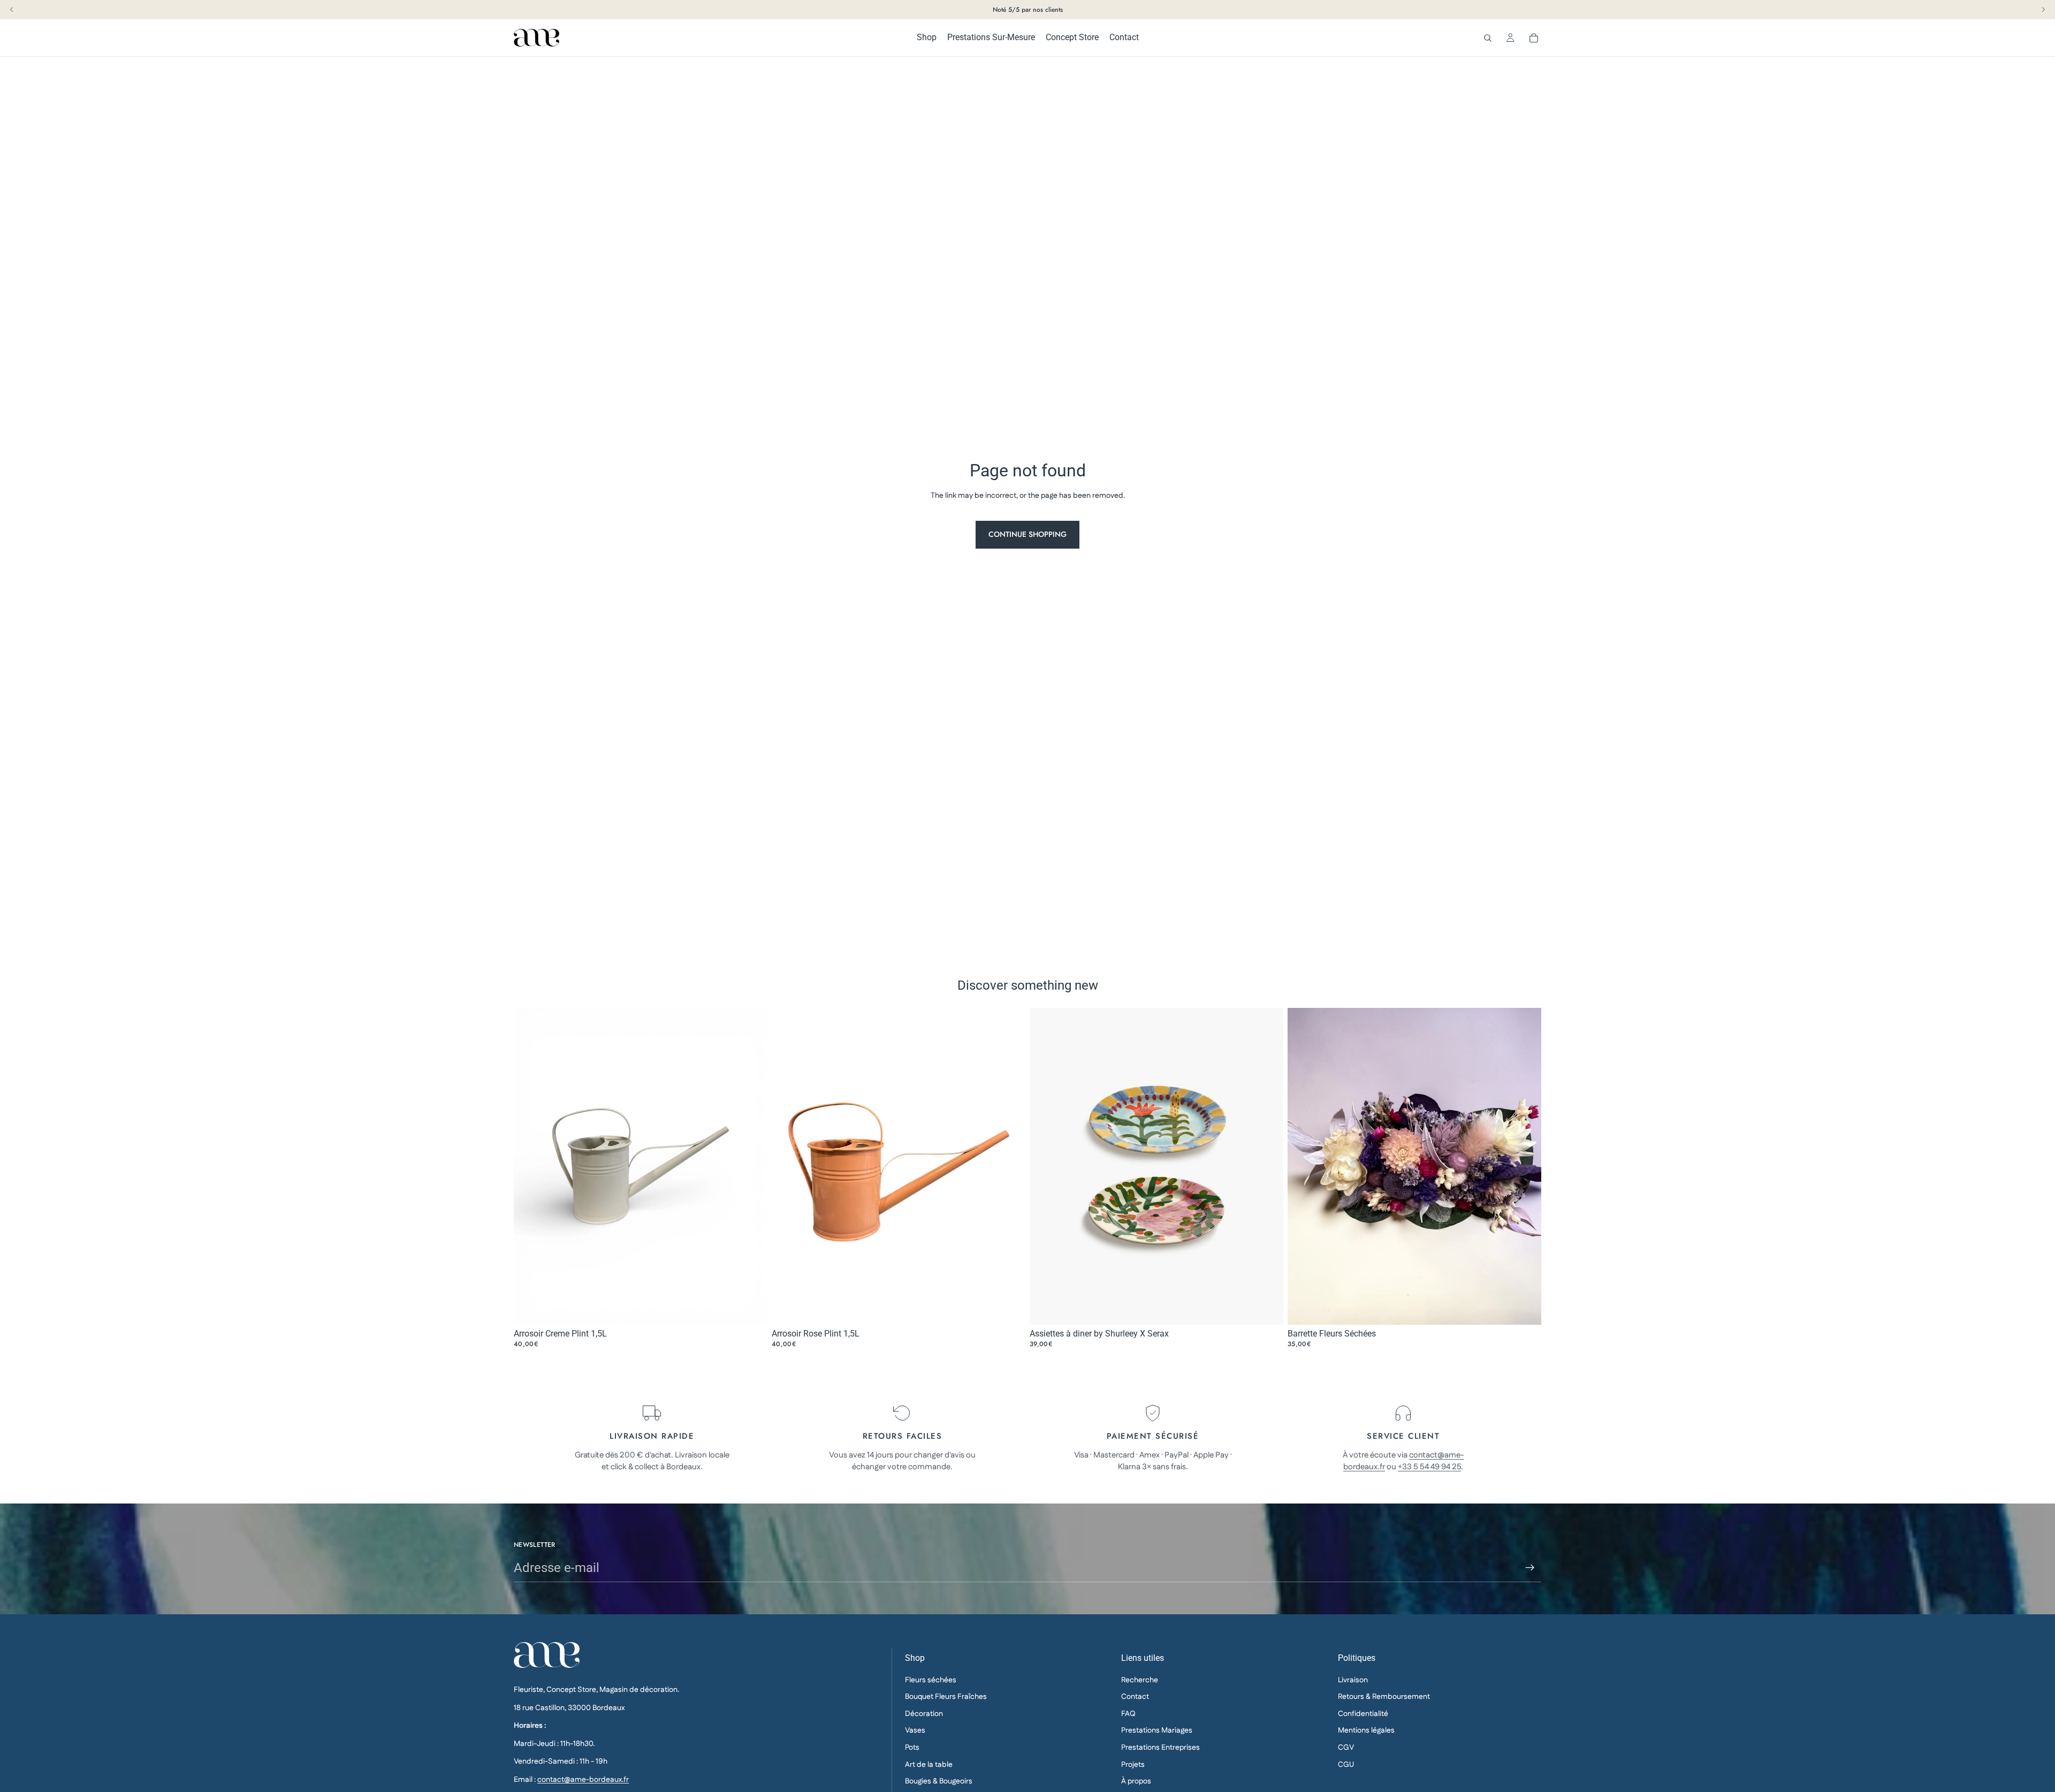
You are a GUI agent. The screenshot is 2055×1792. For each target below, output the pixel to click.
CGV (1346, 1748)
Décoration (924, 1714)
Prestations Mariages (1157, 1731)
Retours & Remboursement (1384, 1697)
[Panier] (1534, 38)
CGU (1346, 1765)
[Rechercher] (1488, 38)
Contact (1135, 1697)
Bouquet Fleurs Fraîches (946, 1697)
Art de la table (929, 1765)
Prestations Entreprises (1160, 1748)
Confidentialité (1363, 1714)
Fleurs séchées (931, 1680)
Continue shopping (1027, 534)
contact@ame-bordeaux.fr (583, 1780)
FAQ (1128, 1714)
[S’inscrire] (1530, 1568)
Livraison (1353, 1680)
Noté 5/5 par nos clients (1028, 10)
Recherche (1140, 1680)
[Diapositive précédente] (1046, 1166)
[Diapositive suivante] (1267, 1166)
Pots (912, 1748)
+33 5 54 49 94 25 (1429, 1467)
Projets (1133, 1765)
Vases (915, 1731)
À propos (1136, 1781)
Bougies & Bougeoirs (939, 1781)
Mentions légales (1366, 1731)
